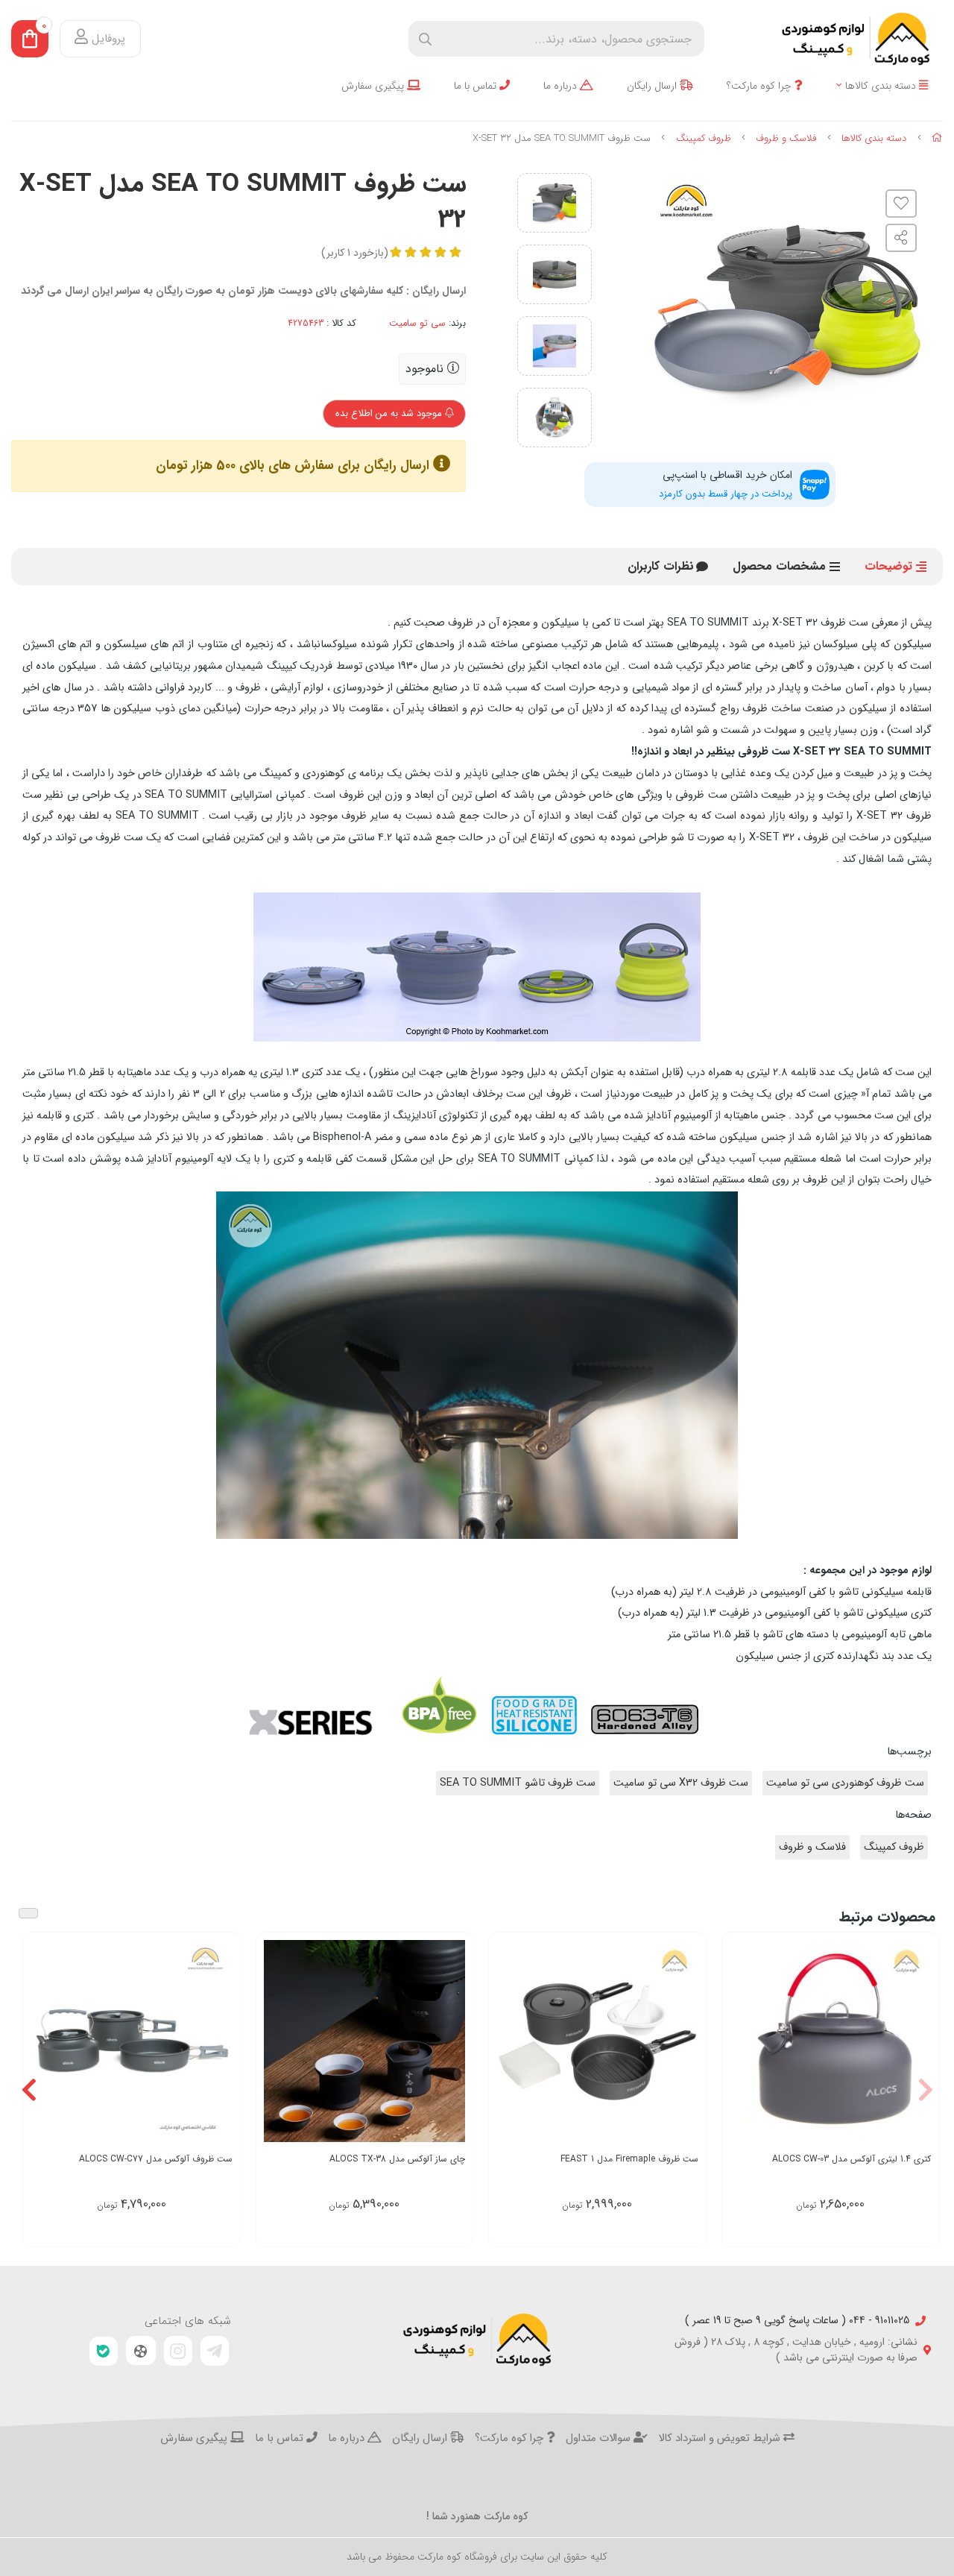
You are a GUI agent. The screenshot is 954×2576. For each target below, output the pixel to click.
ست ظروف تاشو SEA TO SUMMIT (518, 1783)
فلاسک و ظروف (786, 138)
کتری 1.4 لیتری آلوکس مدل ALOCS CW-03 (852, 2159)
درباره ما (562, 86)
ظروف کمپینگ (704, 138)
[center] (425, 39)
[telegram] (215, 2351)
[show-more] (686, 2042)
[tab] (661, 567)
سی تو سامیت (417, 324)
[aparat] (141, 2351)
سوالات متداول (600, 2439)
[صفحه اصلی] (937, 138)
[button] (925, 2090)
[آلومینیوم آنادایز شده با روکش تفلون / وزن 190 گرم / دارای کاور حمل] (831, 2041)
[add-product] (918, 2042)
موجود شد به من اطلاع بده (390, 413)
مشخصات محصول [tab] (779, 566)
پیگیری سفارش (374, 86)
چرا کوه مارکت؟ (761, 86)
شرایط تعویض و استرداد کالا (721, 2439)
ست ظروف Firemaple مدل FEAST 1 (629, 2159)
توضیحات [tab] (888, 566)
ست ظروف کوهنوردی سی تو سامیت (845, 1783)
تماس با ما (477, 86)
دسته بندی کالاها (882, 86)
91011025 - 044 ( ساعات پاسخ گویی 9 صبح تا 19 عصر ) (797, 2321)
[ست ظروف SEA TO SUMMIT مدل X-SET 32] (477, 2340)
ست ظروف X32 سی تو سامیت (681, 1783)
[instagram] (178, 2351)
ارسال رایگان (653, 86)
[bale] (104, 2351)
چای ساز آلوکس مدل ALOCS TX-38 (397, 2159)
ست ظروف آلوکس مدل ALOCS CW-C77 (156, 2159)
